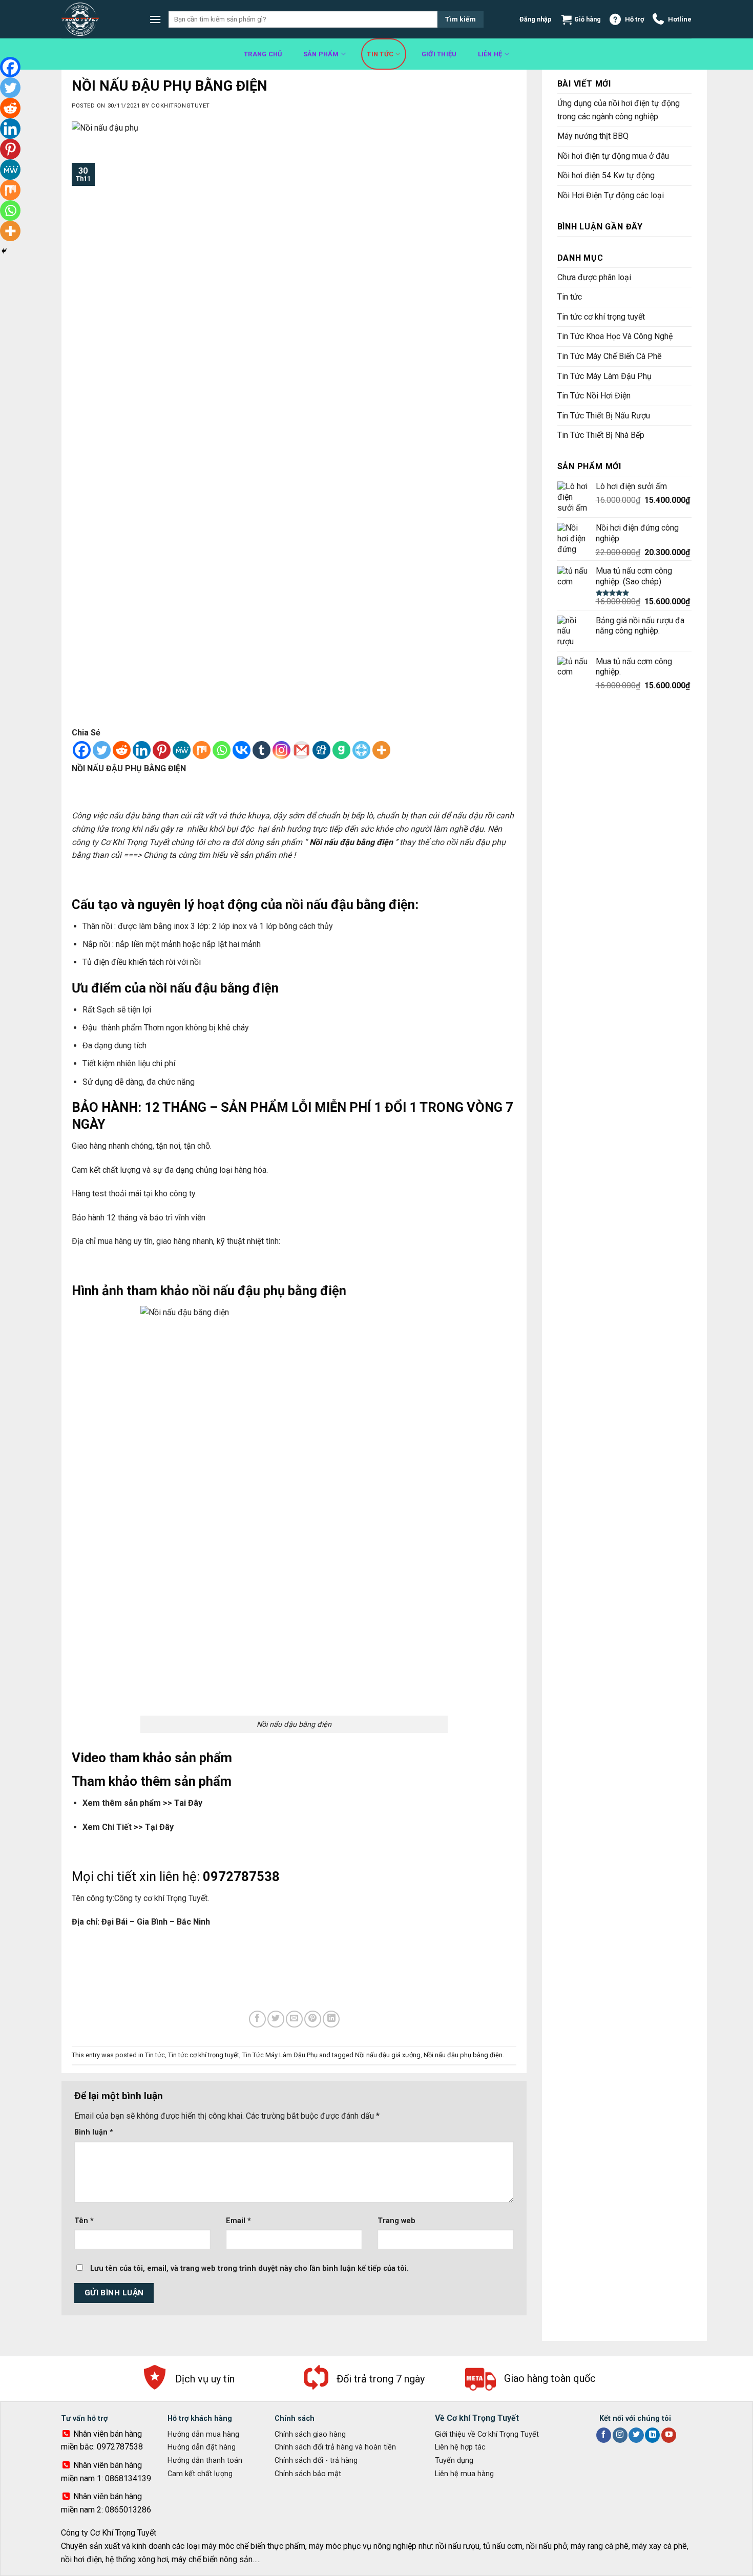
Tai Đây (188, 1803)
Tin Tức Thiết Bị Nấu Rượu (604, 416)
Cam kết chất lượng (200, 2474)
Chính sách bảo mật (308, 2474)
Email (238, 2221)
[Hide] (4, 251)
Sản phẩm (321, 54)
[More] (381, 750)
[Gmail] (301, 750)
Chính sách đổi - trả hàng (316, 2461)
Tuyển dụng (454, 2461)
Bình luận (94, 2132)
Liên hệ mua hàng (464, 2474)
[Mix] (202, 750)
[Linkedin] (142, 750)
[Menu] (155, 19)
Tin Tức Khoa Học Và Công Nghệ (615, 336)
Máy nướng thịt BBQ (593, 136)
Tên (84, 2221)
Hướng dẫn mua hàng (203, 2434)
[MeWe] (182, 750)
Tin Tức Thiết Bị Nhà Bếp (601, 435)
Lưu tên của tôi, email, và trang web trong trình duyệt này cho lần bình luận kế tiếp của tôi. (249, 2268)
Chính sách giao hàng (310, 2434)
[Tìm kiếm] (461, 19)
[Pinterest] (162, 750)
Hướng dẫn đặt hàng (202, 2447)
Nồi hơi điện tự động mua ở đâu (613, 156)
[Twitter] (102, 750)
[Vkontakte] (242, 750)
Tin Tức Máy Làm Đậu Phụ (280, 2055)
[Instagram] (281, 750)
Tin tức (380, 54)
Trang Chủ (263, 54)
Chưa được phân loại (594, 277)
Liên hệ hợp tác (460, 2447)
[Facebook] (82, 750)
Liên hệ (490, 54)
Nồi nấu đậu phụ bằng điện (463, 2055)
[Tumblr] (262, 750)
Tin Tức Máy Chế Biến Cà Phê (610, 356)
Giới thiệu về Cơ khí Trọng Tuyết (487, 2434)
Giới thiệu (439, 54)
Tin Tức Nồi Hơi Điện (594, 396)
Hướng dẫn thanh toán (205, 2461)
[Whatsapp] (222, 750)
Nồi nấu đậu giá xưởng (388, 2055)
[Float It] (361, 750)
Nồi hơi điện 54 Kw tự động (607, 175)
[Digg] (321, 750)
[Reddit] (122, 750)
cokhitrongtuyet (180, 106)
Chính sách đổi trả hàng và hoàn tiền (335, 2447)
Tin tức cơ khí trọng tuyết (204, 2055)
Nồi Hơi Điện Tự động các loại (612, 195)
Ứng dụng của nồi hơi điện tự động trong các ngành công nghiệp (619, 110)
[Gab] (341, 750)
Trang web (396, 2221)
